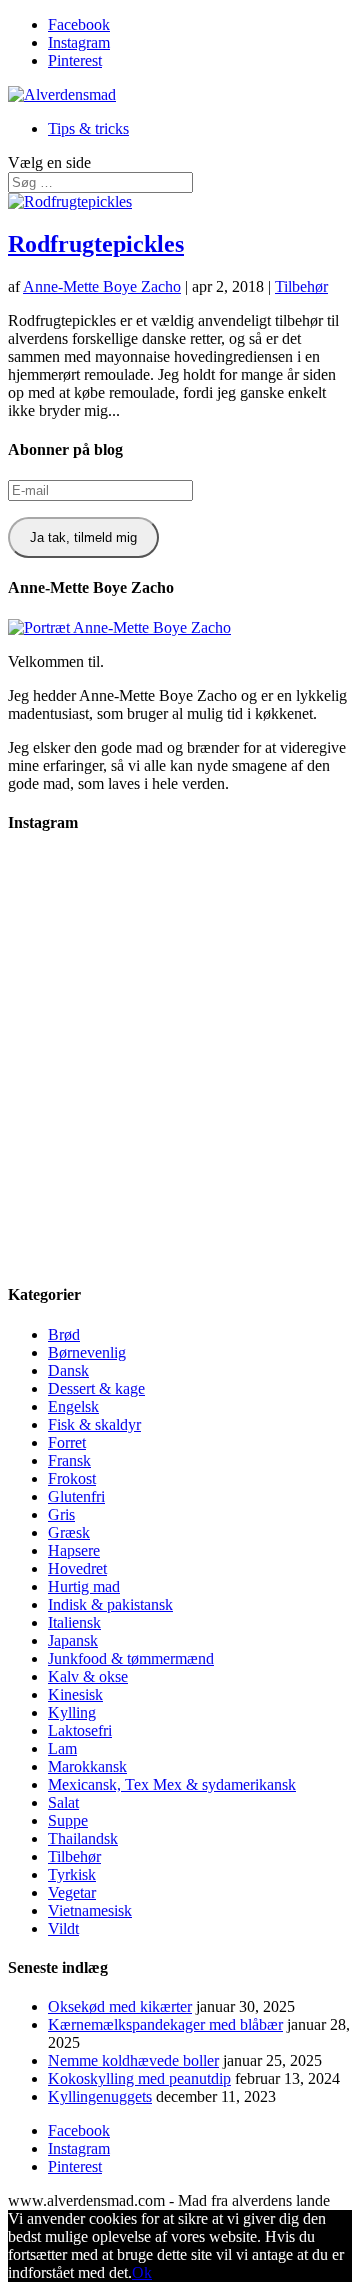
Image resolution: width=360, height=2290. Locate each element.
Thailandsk (83, 1838)
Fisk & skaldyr (94, 1424)
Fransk (69, 1460)
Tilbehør (301, 286)
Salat (63, 1802)
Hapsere (74, 1550)
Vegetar (72, 1892)
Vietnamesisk (90, 1910)
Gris (61, 1514)
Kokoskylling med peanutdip (139, 2078)
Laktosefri (80, 1730)
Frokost (72, 1478)
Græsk (69, 1532)
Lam (62, 1748)
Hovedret (77, 1568)
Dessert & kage (96, 1388)
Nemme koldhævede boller (133, 2060)
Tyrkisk (72, 1874)
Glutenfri (76, 1496)
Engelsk (73, 1406)
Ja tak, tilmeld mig (83, 537)
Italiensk (74, 1622)
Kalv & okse (88, 1676)
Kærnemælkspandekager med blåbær (165, 2024)
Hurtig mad (84, 1586)
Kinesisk (75, 1694)
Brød (64, 1334)
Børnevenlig (87, 1352)
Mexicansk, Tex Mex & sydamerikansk (172, 1784)
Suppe (68, 1820)
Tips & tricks (88, 128)
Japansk (73, 1640)
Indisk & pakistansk (110, 1604)
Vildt (63, 1928)
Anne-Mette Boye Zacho (102, 286)
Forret (67, 1442)
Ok (142, 2272)
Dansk (68, 1370)
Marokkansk (87, 1766)
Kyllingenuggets (100, 2096)
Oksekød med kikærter (120, 2006)
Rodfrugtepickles (96, 244)
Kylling (72, 1712)
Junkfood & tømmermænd (131, 1658)
